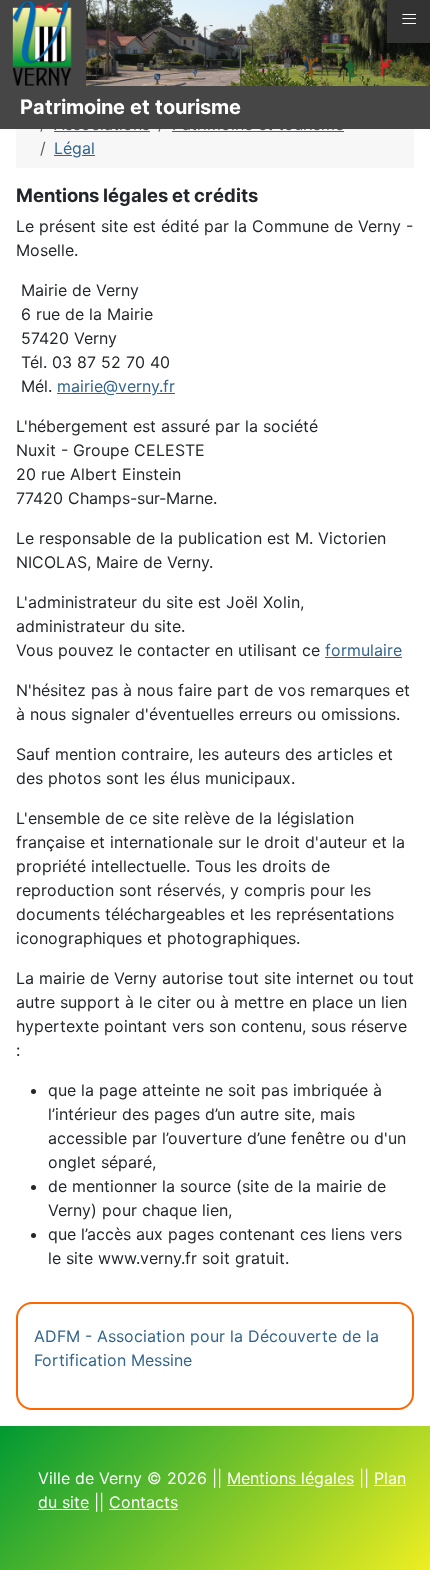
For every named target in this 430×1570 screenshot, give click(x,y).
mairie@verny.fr (116, 386)
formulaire (363, 650)
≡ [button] (409, 19)
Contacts (143, 1502)
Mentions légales (290, 1478)
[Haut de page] (395, 1533)
